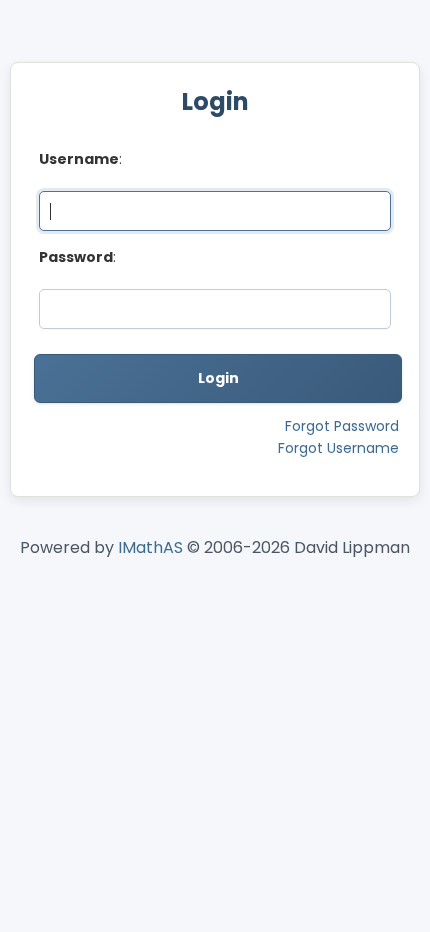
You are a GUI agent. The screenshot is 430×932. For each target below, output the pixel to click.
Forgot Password (342, 426)
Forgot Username (338, 448)
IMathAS (150, 547)
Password (76, 257)
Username (79, 159)
